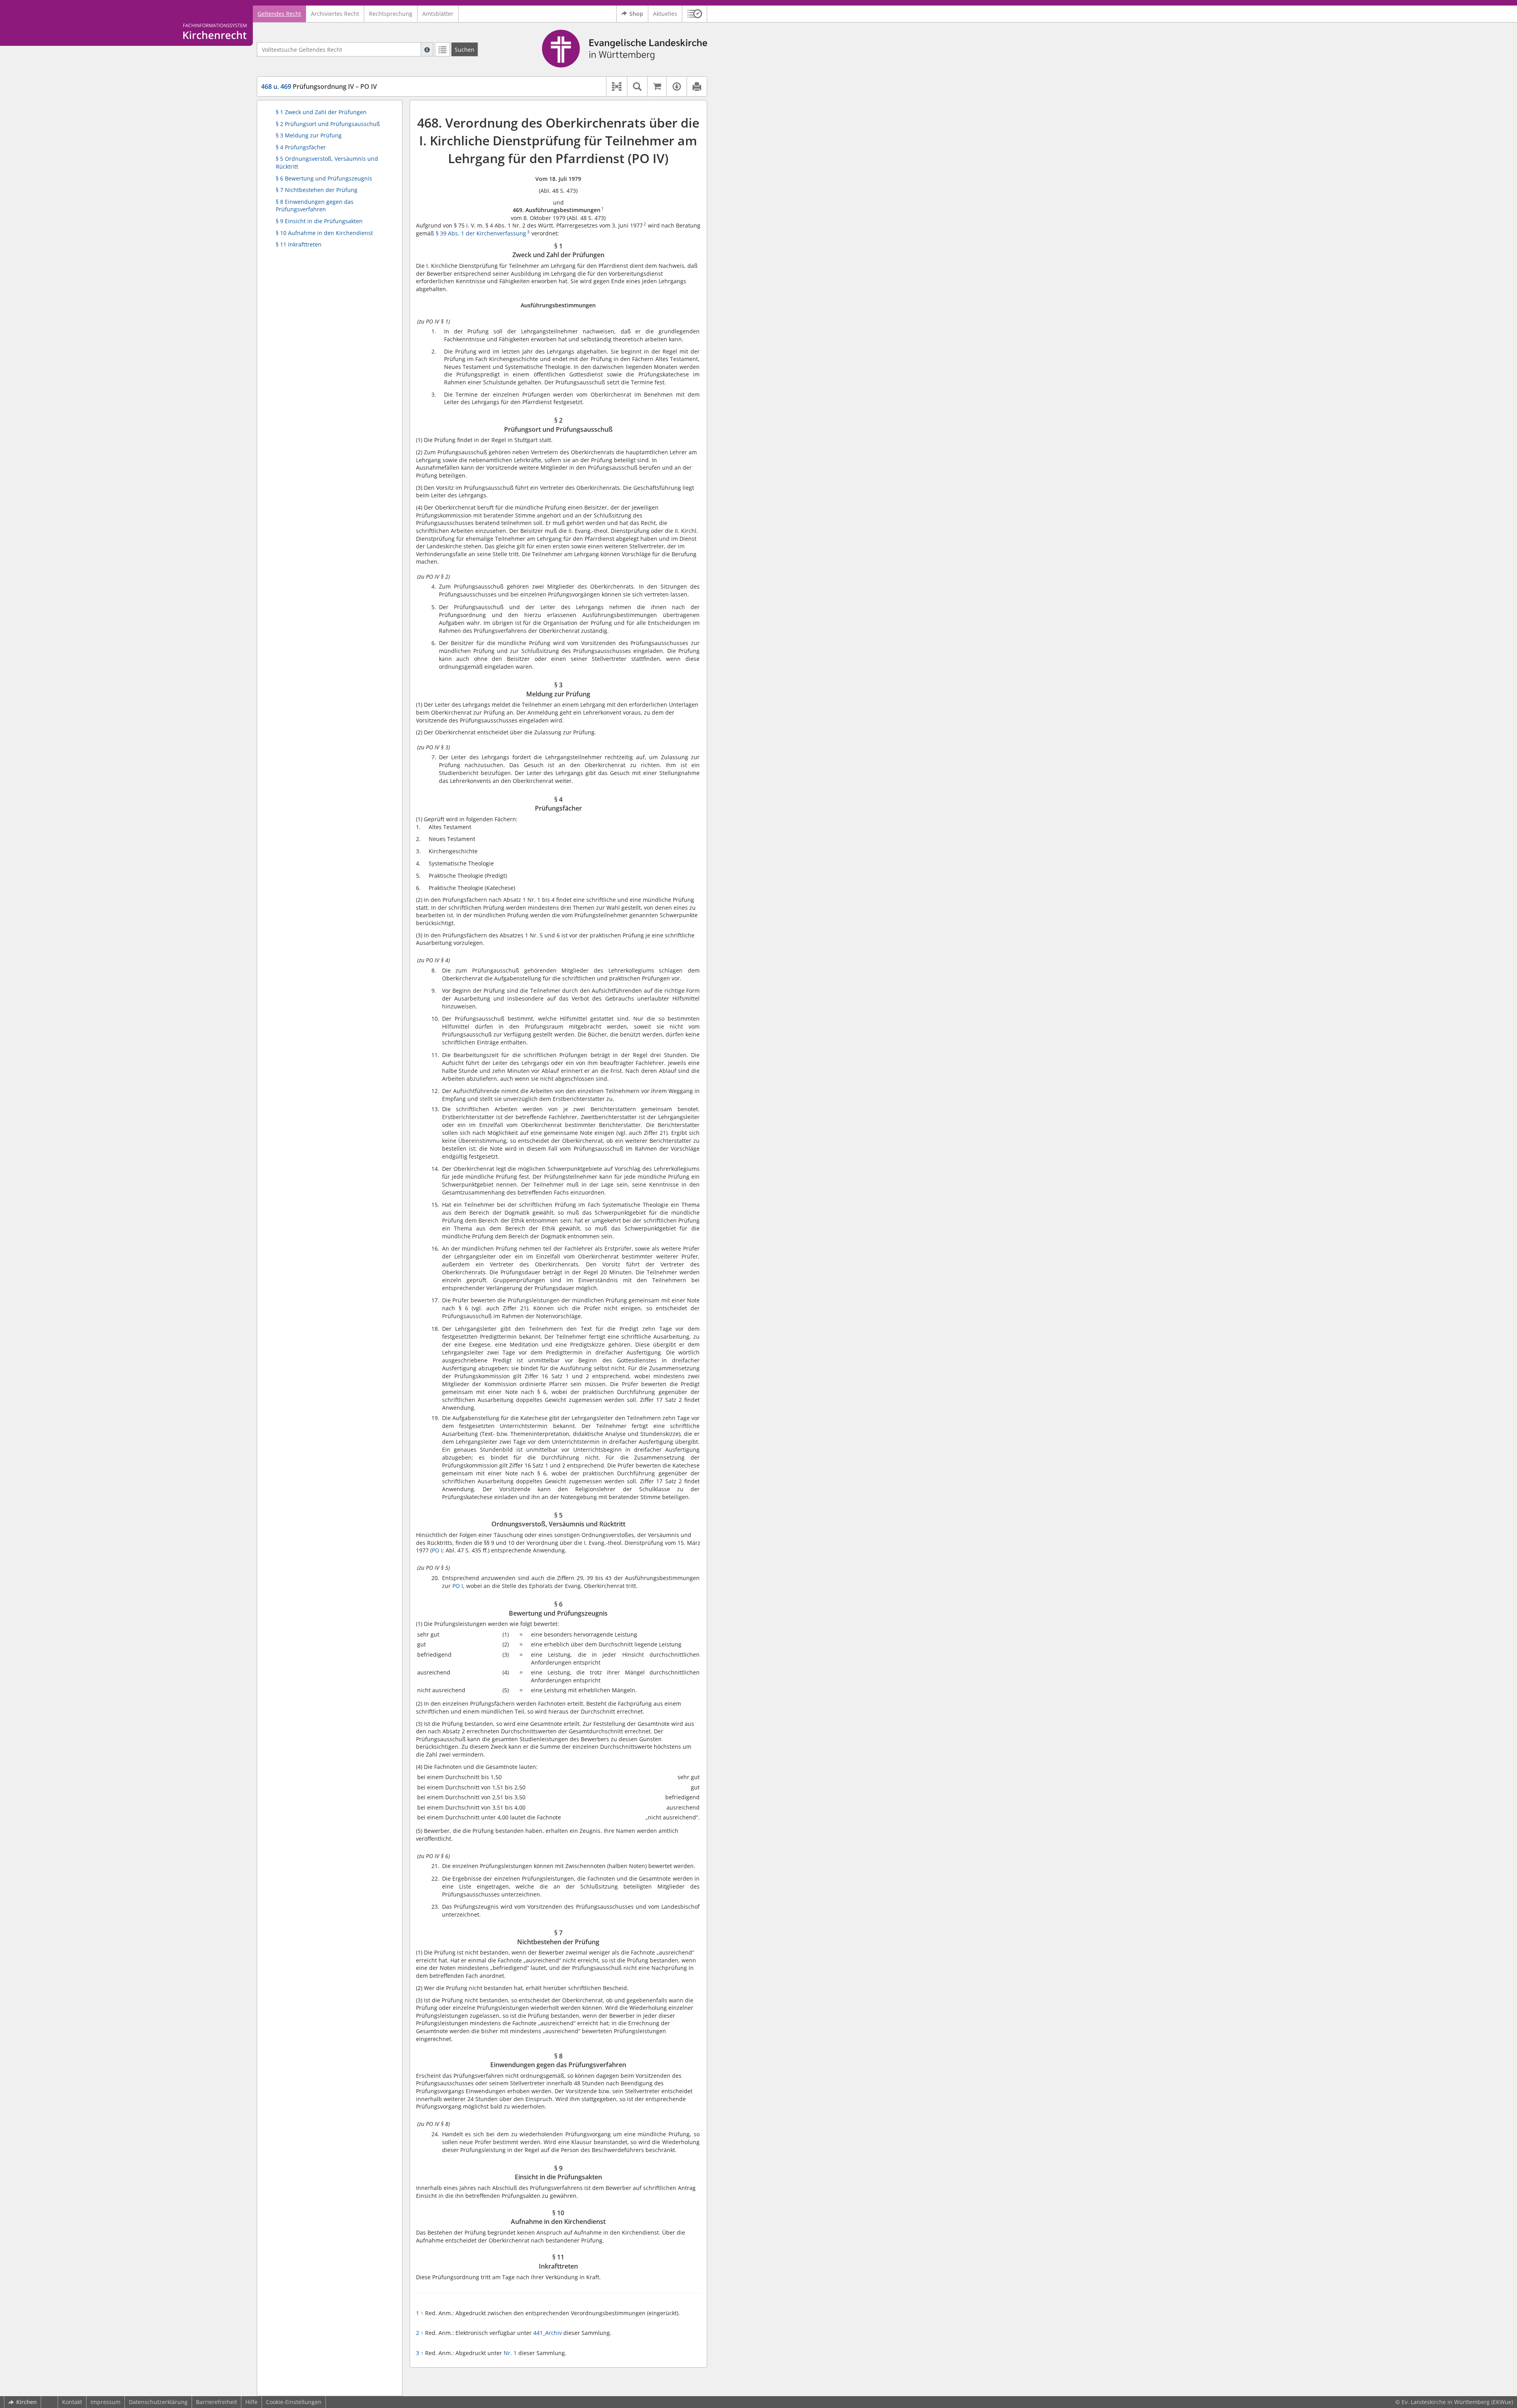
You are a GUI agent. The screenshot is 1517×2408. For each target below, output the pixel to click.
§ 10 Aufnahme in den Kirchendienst (324, 233)
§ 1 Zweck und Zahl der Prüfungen (321, 112)
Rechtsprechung (391, 14)
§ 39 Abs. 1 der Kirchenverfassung (481, 233)
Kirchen (26, 2402)
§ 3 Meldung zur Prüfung (309, 135)
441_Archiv (548, 2333)
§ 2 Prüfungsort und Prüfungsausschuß (328, 124)
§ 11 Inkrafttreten (299, 244)
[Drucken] (697, 87)
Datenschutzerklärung (158, 2402)
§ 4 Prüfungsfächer (301, 147)
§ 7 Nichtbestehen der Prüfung (317, 190)
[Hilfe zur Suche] (427, 49)
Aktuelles (665, 14)
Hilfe (251, 2402)
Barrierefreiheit (216, 2402)
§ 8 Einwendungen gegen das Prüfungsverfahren (315, 206)
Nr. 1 (511, 2353)
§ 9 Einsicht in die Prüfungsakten (319, 221)
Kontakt (72, 2402)
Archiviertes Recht (335, 14)
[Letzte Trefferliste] (442, 49)
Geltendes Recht (279, 14)
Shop (636, 14)
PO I (437, 1550)
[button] (695, 14)
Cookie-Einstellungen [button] (294, 2402)
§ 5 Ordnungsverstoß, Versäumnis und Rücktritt (327, 163)
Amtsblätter (438, 14)
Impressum (105, 2402)
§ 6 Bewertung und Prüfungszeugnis (324, 178)
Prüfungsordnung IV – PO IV (319, 87)
